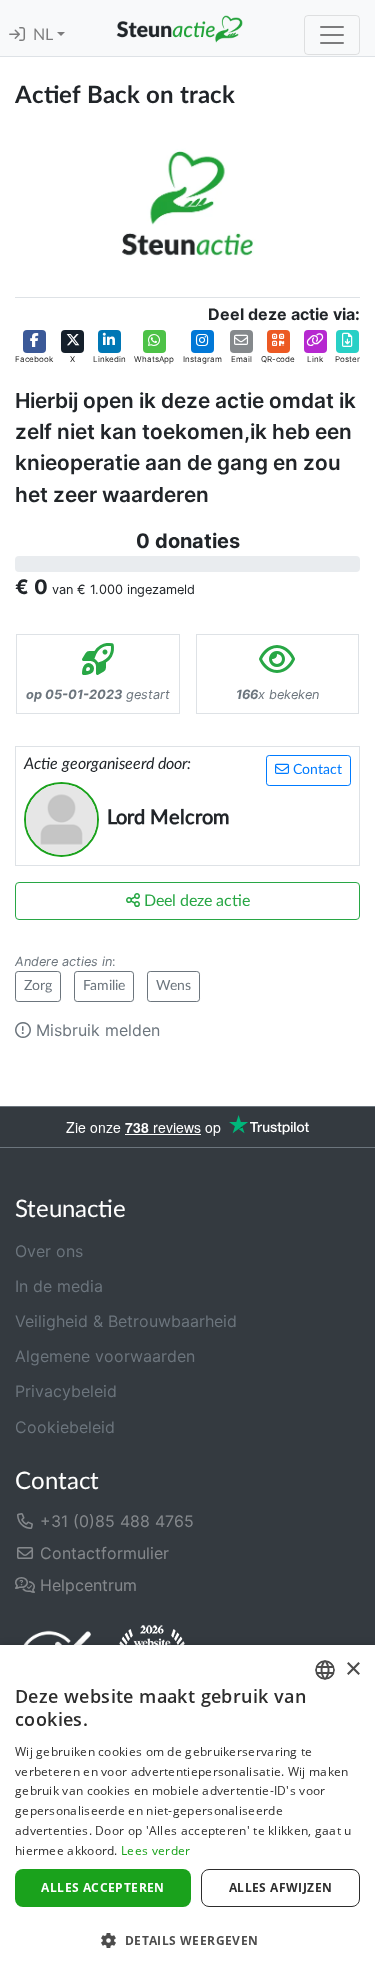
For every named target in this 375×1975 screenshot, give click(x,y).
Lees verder (155, 1850)
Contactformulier (102, 1553)
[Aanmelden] (17, 35)
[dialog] (187, 1810)
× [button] (352, 1669)
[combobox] (325, 1670)
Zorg (38, 986)
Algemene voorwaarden (105, 1356)
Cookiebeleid (65, 1427)
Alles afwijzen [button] (281, 1887)
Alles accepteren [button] (102, 1887)
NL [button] (45, 35)
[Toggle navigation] (332, 35)
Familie (104, 986)
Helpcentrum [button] (86, 1585)
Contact (315, 770)
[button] (34, 347)
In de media (59, 1286)
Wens (173, 986)
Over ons (49, 1251)
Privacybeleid (66, 1391)
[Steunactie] (179, 28)
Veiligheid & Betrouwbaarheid (126, 1321)
